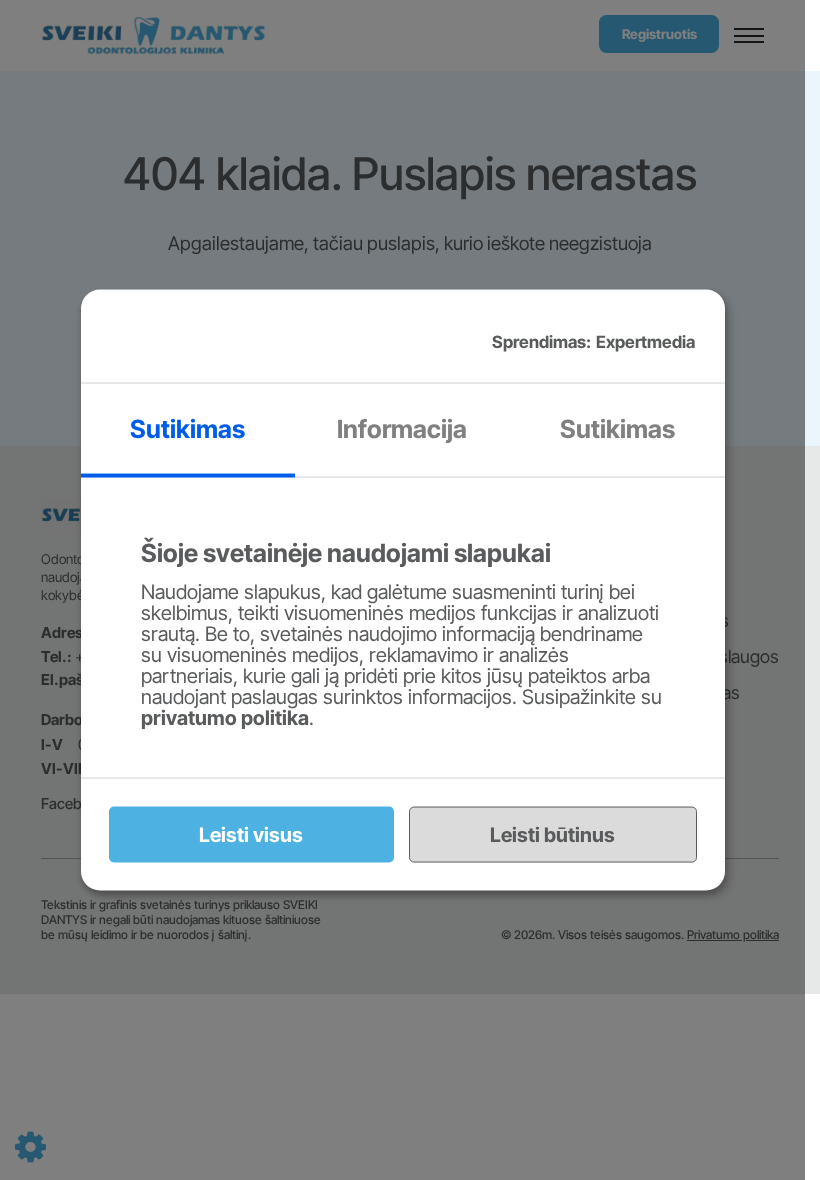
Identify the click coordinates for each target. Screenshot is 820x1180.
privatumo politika (225, 717)
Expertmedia (645, 341)
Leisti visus (251, 834)
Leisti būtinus (552, 834)
